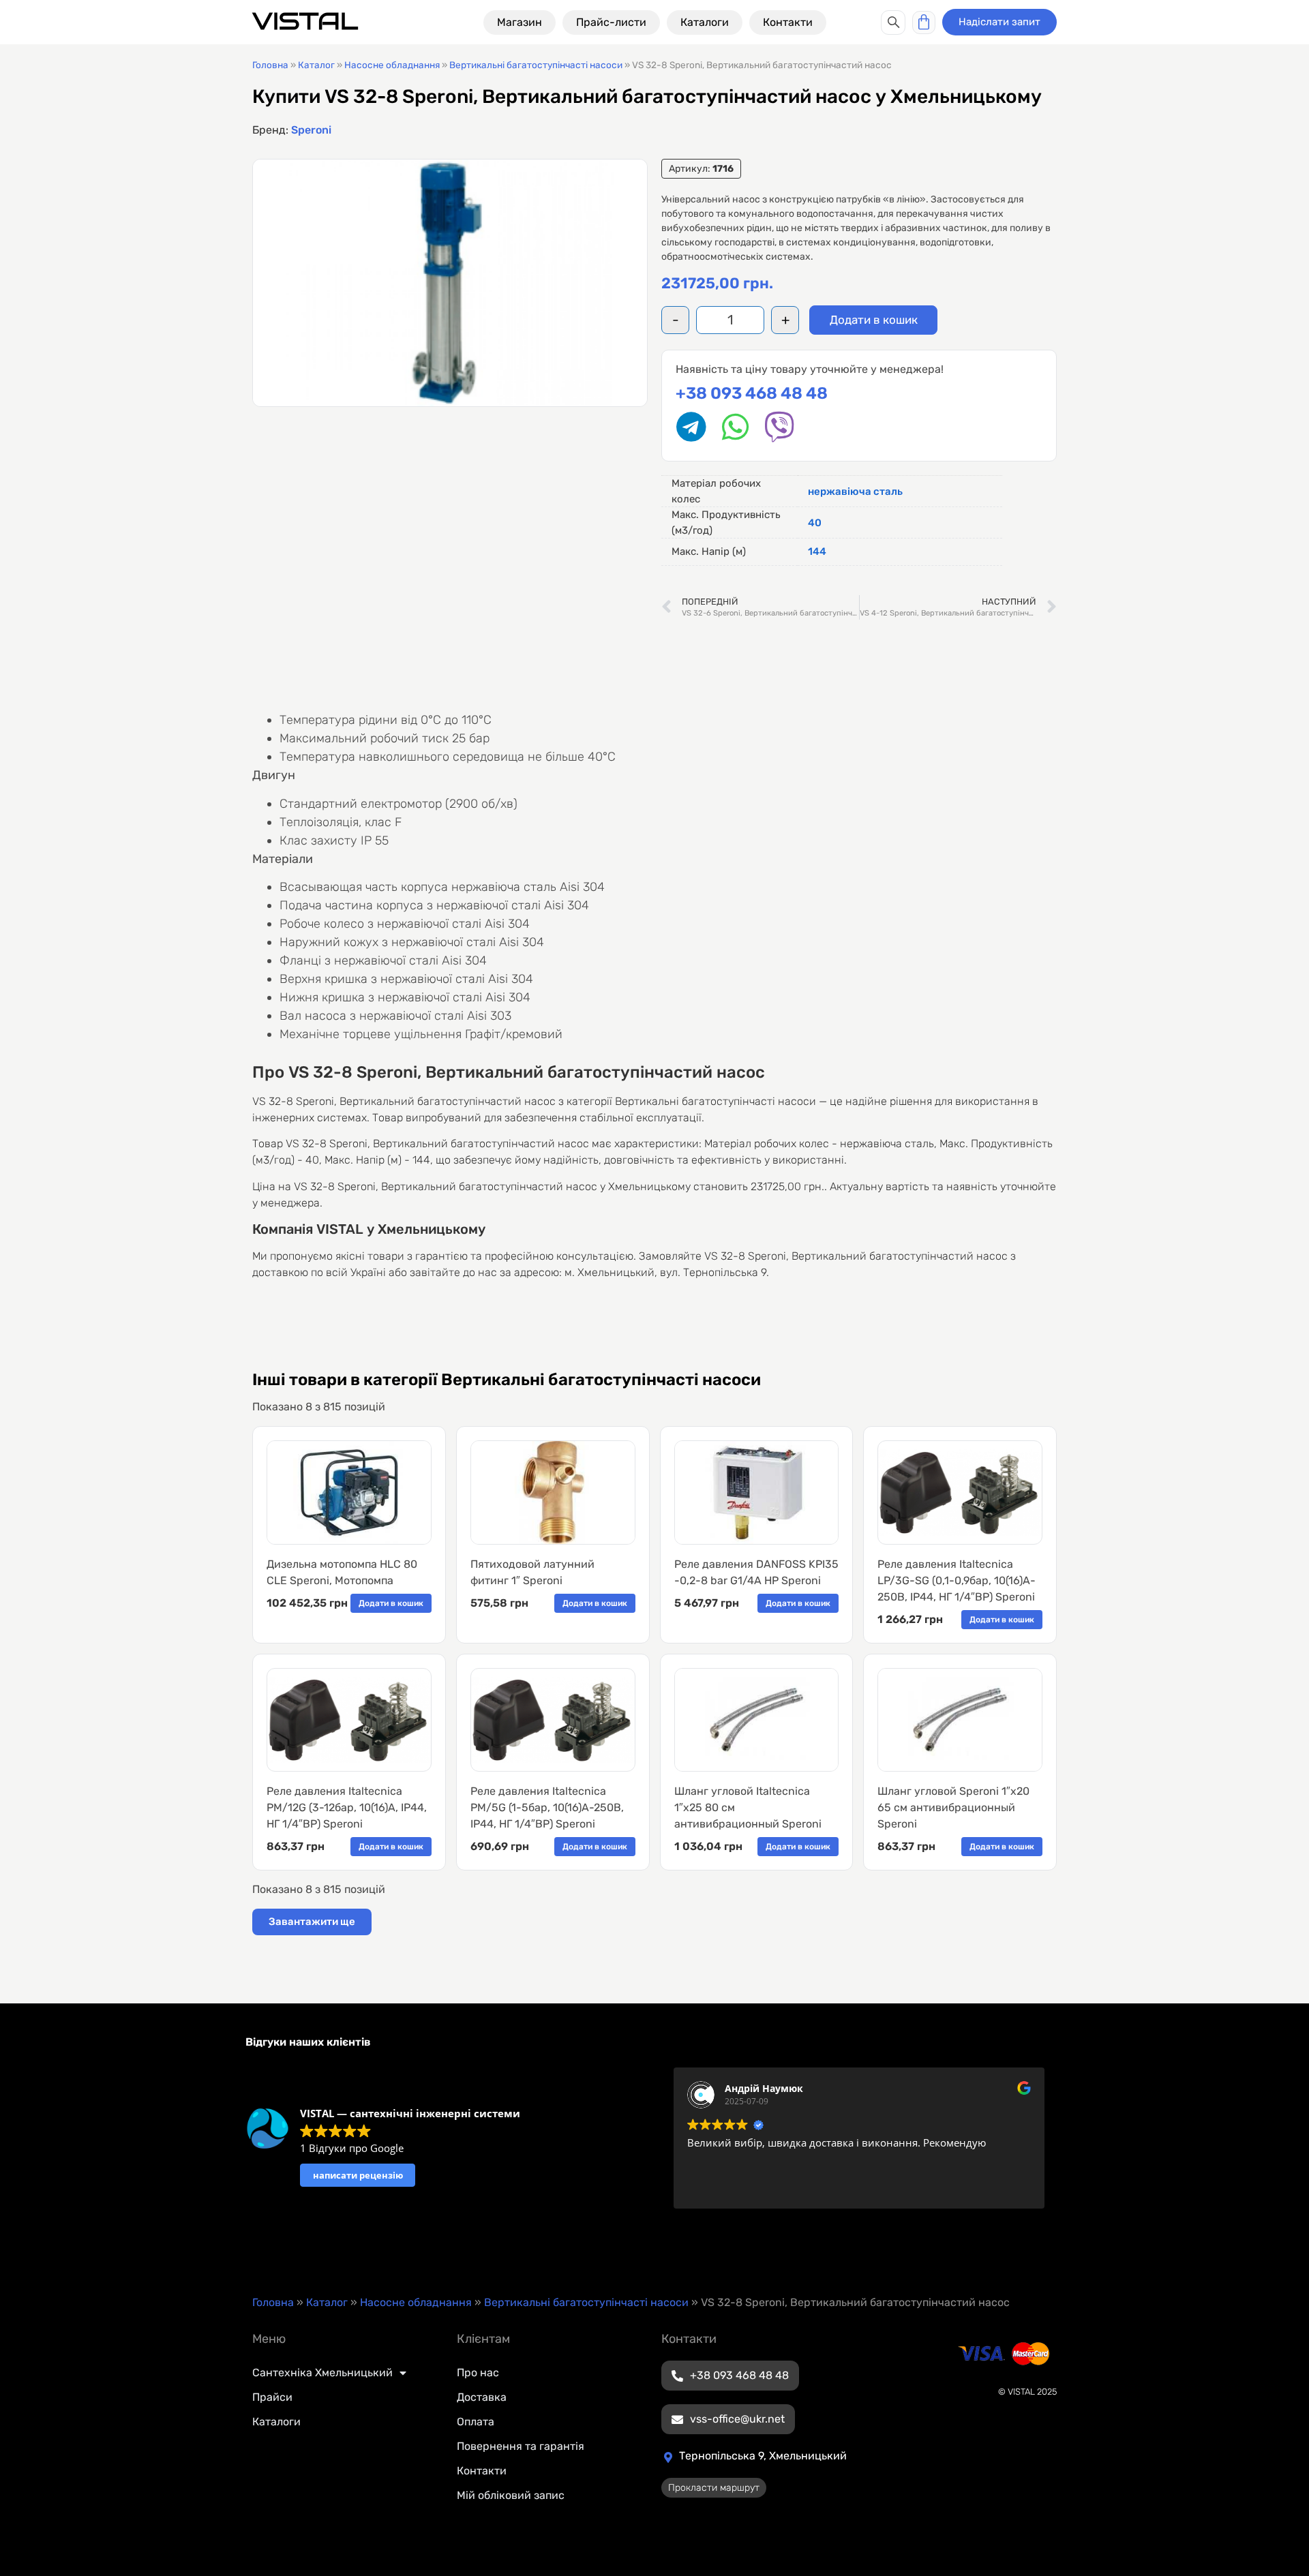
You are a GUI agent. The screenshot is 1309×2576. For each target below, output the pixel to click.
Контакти (482, 2471)
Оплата (476, 2422)
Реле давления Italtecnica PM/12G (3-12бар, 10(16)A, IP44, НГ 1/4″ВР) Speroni (347, 1807)
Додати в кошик (874, 320)
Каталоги (276, 2422)
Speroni (311, 130)
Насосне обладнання (392, 65)
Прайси (272, 2397)
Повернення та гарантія (521, 2446)
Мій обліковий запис (511, 2495)
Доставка (482, 2397)
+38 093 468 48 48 (752, 393)
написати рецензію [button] (358, 2175)
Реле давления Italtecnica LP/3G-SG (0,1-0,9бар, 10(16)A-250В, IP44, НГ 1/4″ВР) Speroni (957, 1580)
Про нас (478, 2373)
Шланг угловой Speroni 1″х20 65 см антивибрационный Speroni (953, 1807)
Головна (270, 65)
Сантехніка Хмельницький (322, 2373)
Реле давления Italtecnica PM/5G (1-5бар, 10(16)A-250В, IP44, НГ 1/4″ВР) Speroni (547, 1807)
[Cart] (924, 22)
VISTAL (305, 21)
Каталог (316, 65)
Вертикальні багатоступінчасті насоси (536, 65)
